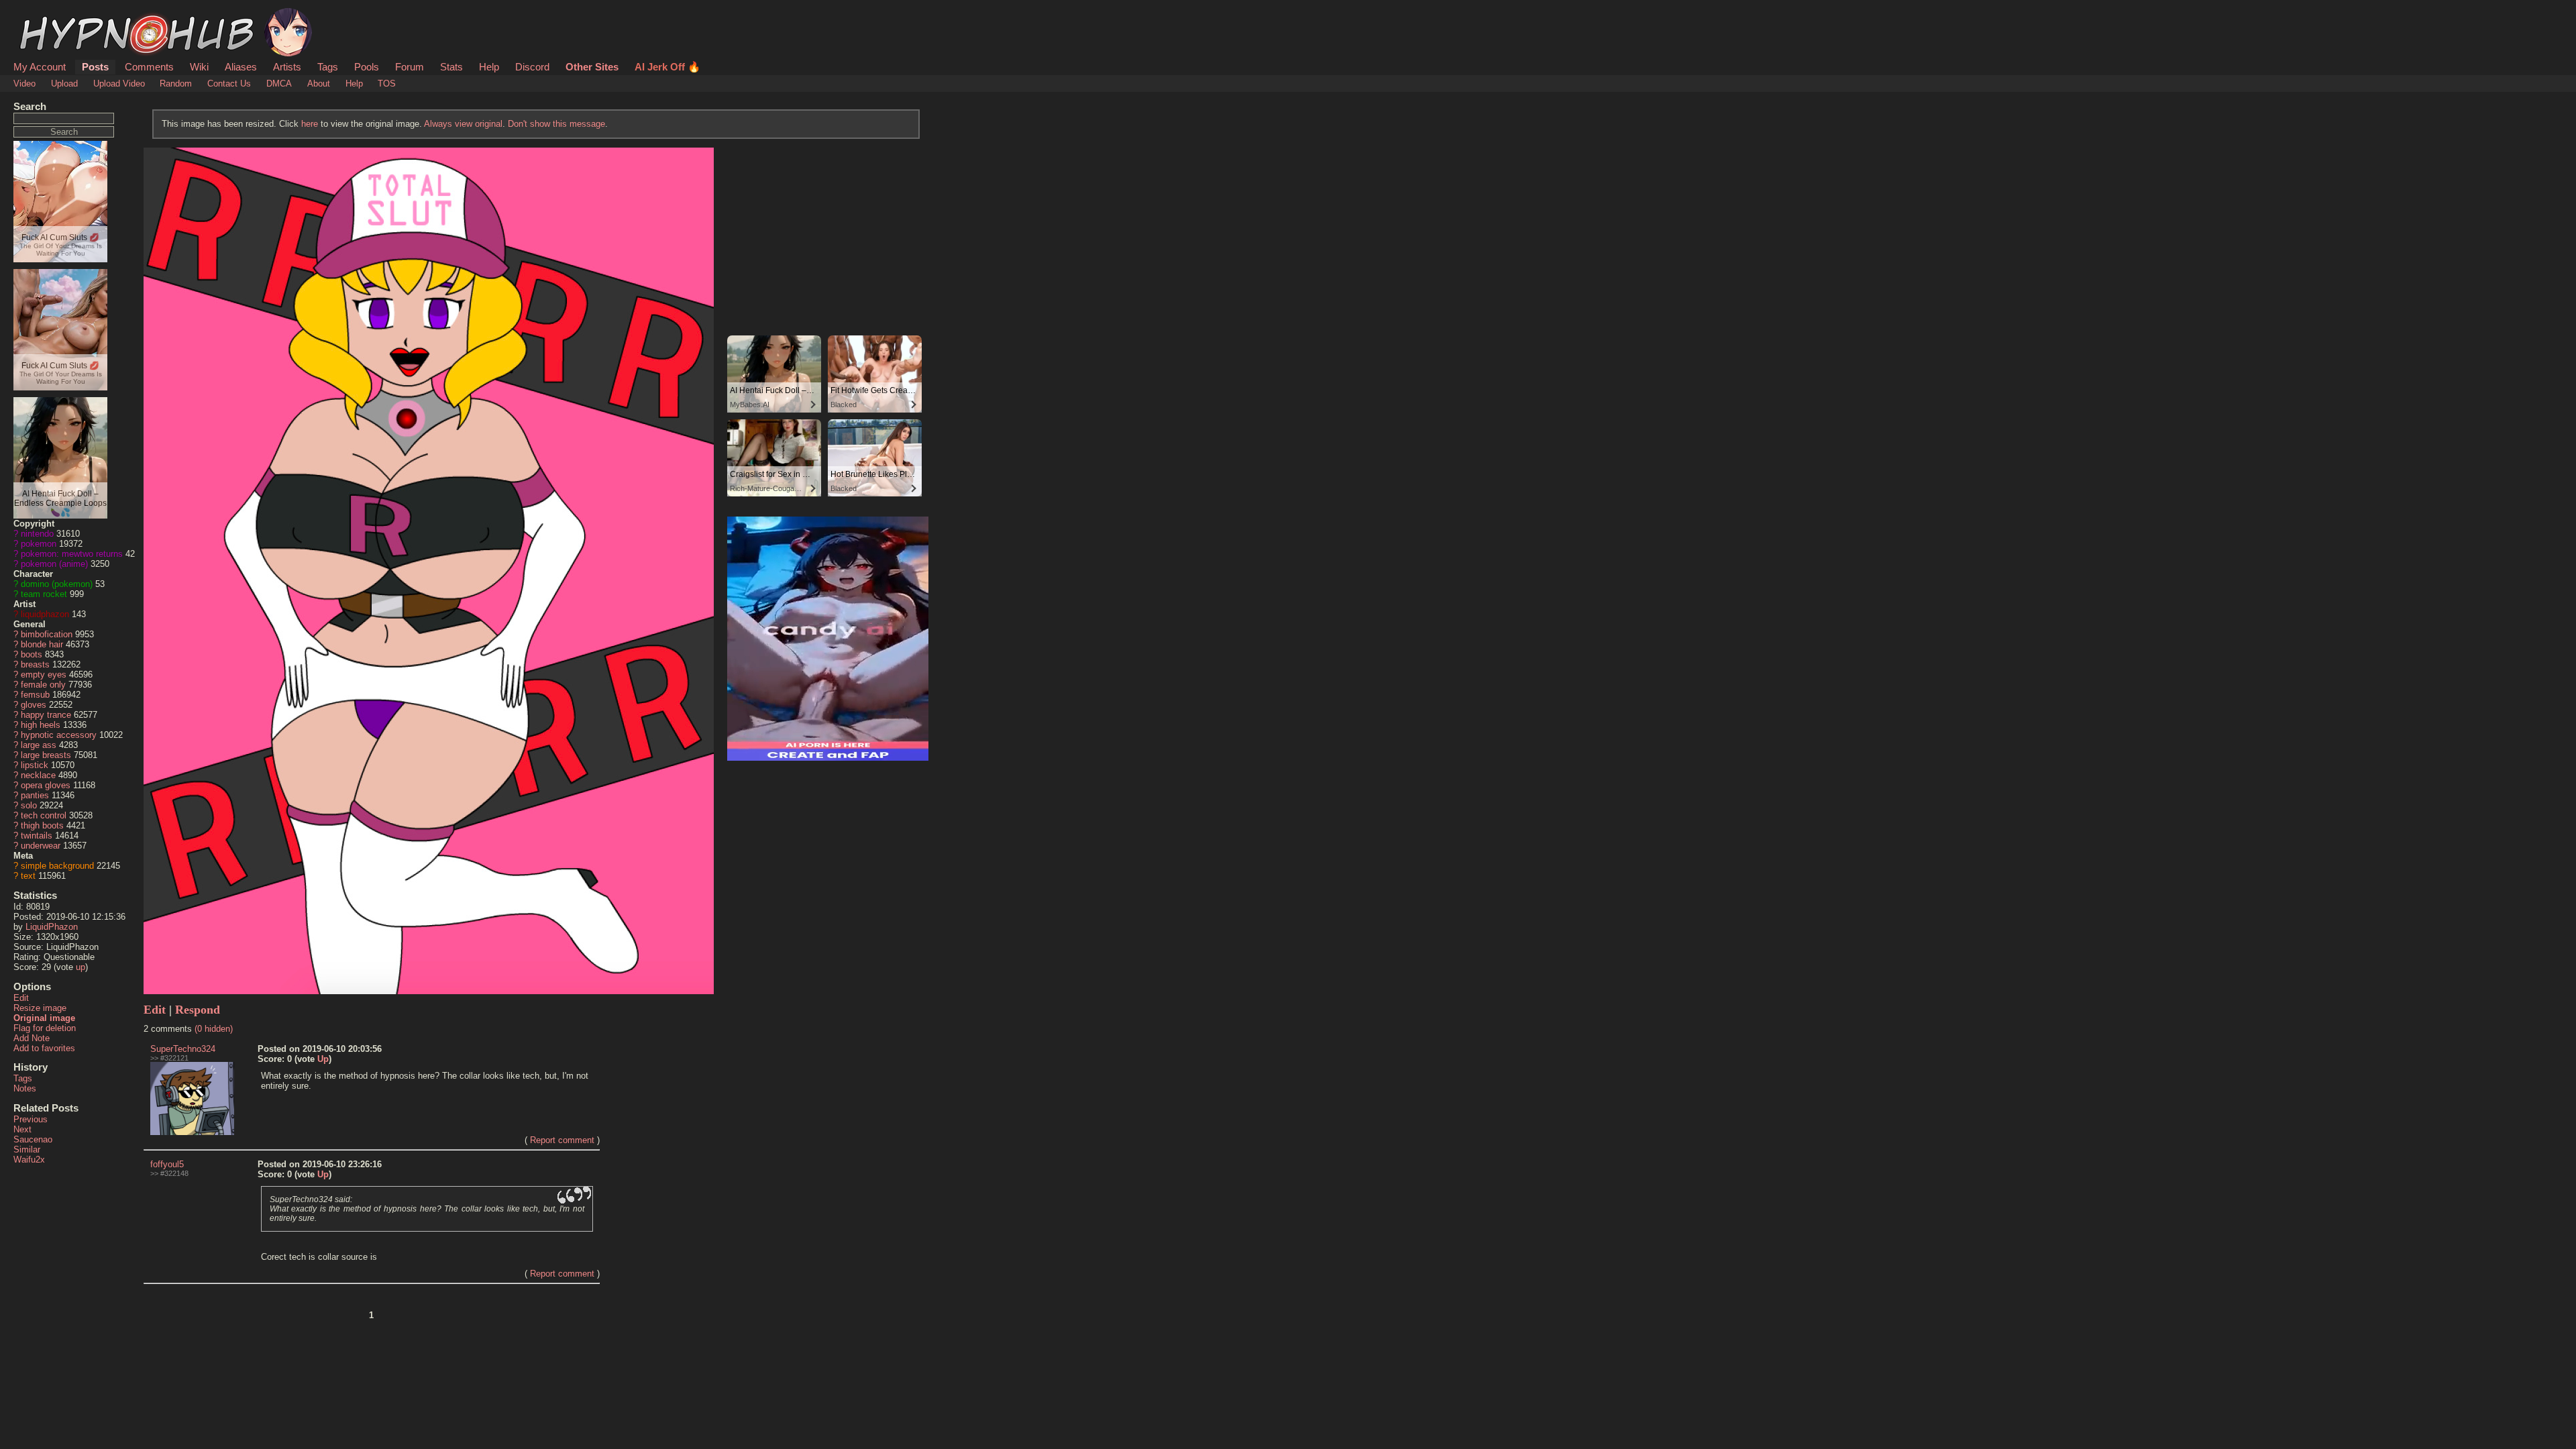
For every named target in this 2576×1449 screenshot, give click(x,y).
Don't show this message (556, 124)
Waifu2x (29, 1160)
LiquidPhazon (52, 927)
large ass (39, 745)
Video (24, 84)
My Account (40, 67)
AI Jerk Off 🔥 (667, 67)
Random (176, 84)
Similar (27, 1149)
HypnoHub (51, 15)
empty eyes (44, 675)
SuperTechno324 (183, 1049)
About (319, 84)
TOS (387, 84)
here (310, 124)
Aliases (241, 67)
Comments (149, 67)
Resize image (40, 1008)
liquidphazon (45, 614)
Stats (451, 67)
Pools (367, 67)
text (28, 876)
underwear (41, 846)
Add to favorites (44, 1048)
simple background (57, 866)
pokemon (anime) (54, 564)
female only (43, 685)
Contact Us (229, 84)
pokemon (39, 544)
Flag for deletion (45, 1028)
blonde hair (42, 644)
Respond (198, 1010)
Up (323, 1059)
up (80, 967)
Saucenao (33, 1139)
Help (489, 67)
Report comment (562, 1140)
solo (29, 805)
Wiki (199, 67)
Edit (21, 998)
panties (35, 795)
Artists (287, 67)
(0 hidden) (214, 1029)
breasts (35, 664)
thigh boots (42, 825)
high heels (41, 725)
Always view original (463, 124)
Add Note (32, 1038)
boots (32, 654)
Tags (328, 67)
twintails (37, 836)
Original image (44, 1018)
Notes (25, 1088)
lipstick (35, 765)
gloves (34, 705)
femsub (35, 695)
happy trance (46, 715)
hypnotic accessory (59, 735)
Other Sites (592, 67)
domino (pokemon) (57, 584)
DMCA (279, 84)
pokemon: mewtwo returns (72, 554)
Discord (532, 67)
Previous (31, 1119)
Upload (64, 84)
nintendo (37, 534)
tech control (44, 815)
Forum (410, 67)
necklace (38, 775)
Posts (95, 67)
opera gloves (46, 785)
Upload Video (119, 84)
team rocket (44, 594)
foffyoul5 (167, 1164)
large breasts (46, 755)
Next (22, 1129)
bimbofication (47, 634)
